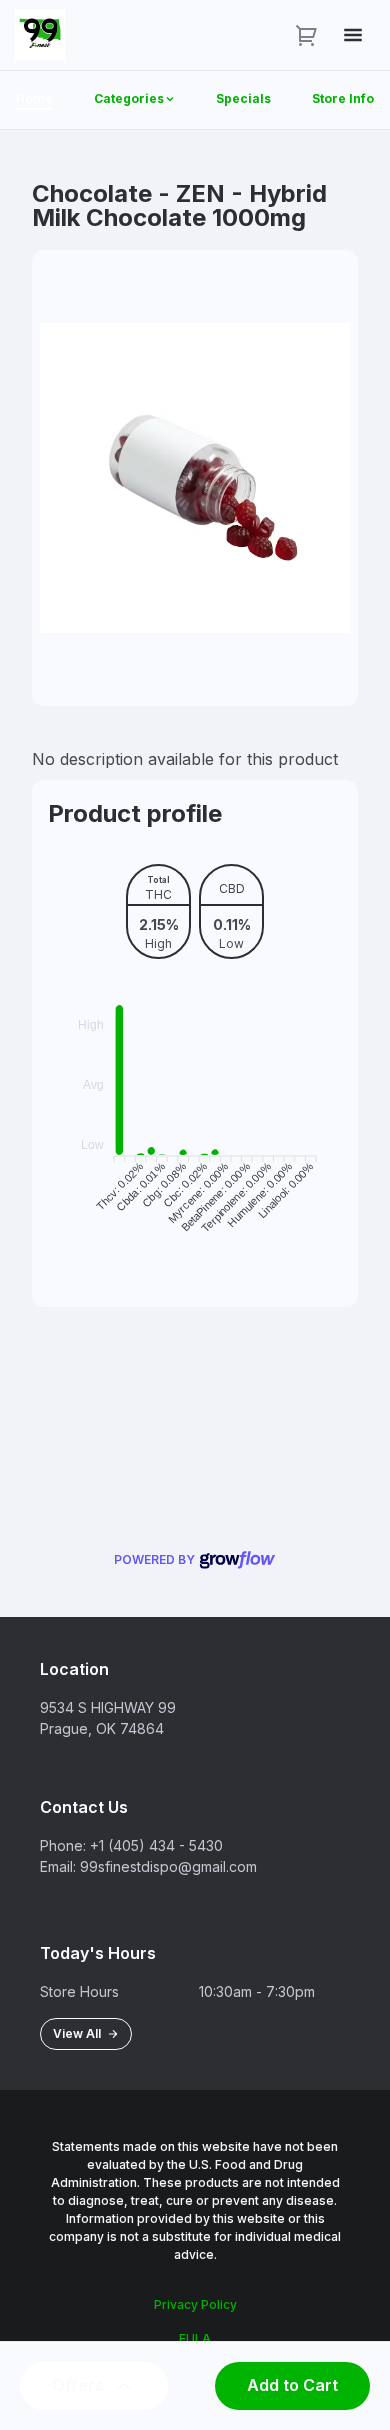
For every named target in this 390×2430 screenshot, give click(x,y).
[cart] (307, 35)
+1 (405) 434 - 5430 (156, 1845)
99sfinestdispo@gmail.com (168, 1866)
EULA (195, 2338)
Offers (78, 2385)
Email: (58, 1866)
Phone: (63, 1845)
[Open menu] (353, 35)
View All (80, 2033)
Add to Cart (292, 2385)
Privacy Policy (195, 2304)
